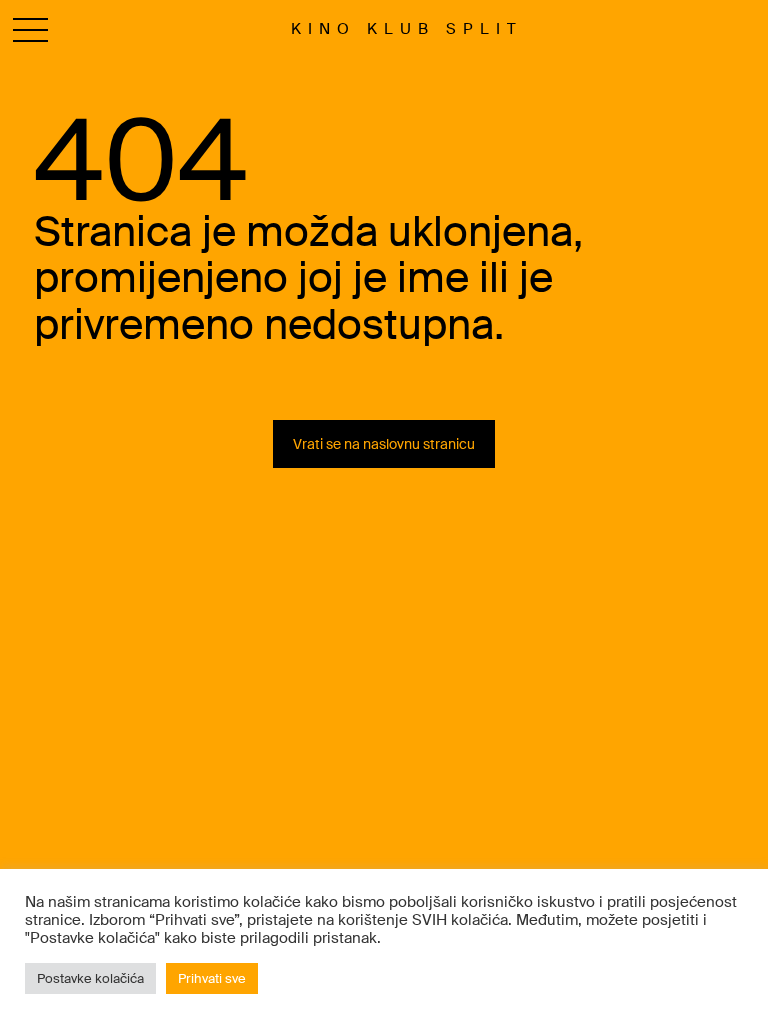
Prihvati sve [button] (212, 978)
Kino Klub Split (407, 29)
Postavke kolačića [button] (90, 978)
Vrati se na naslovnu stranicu (384, 444)
